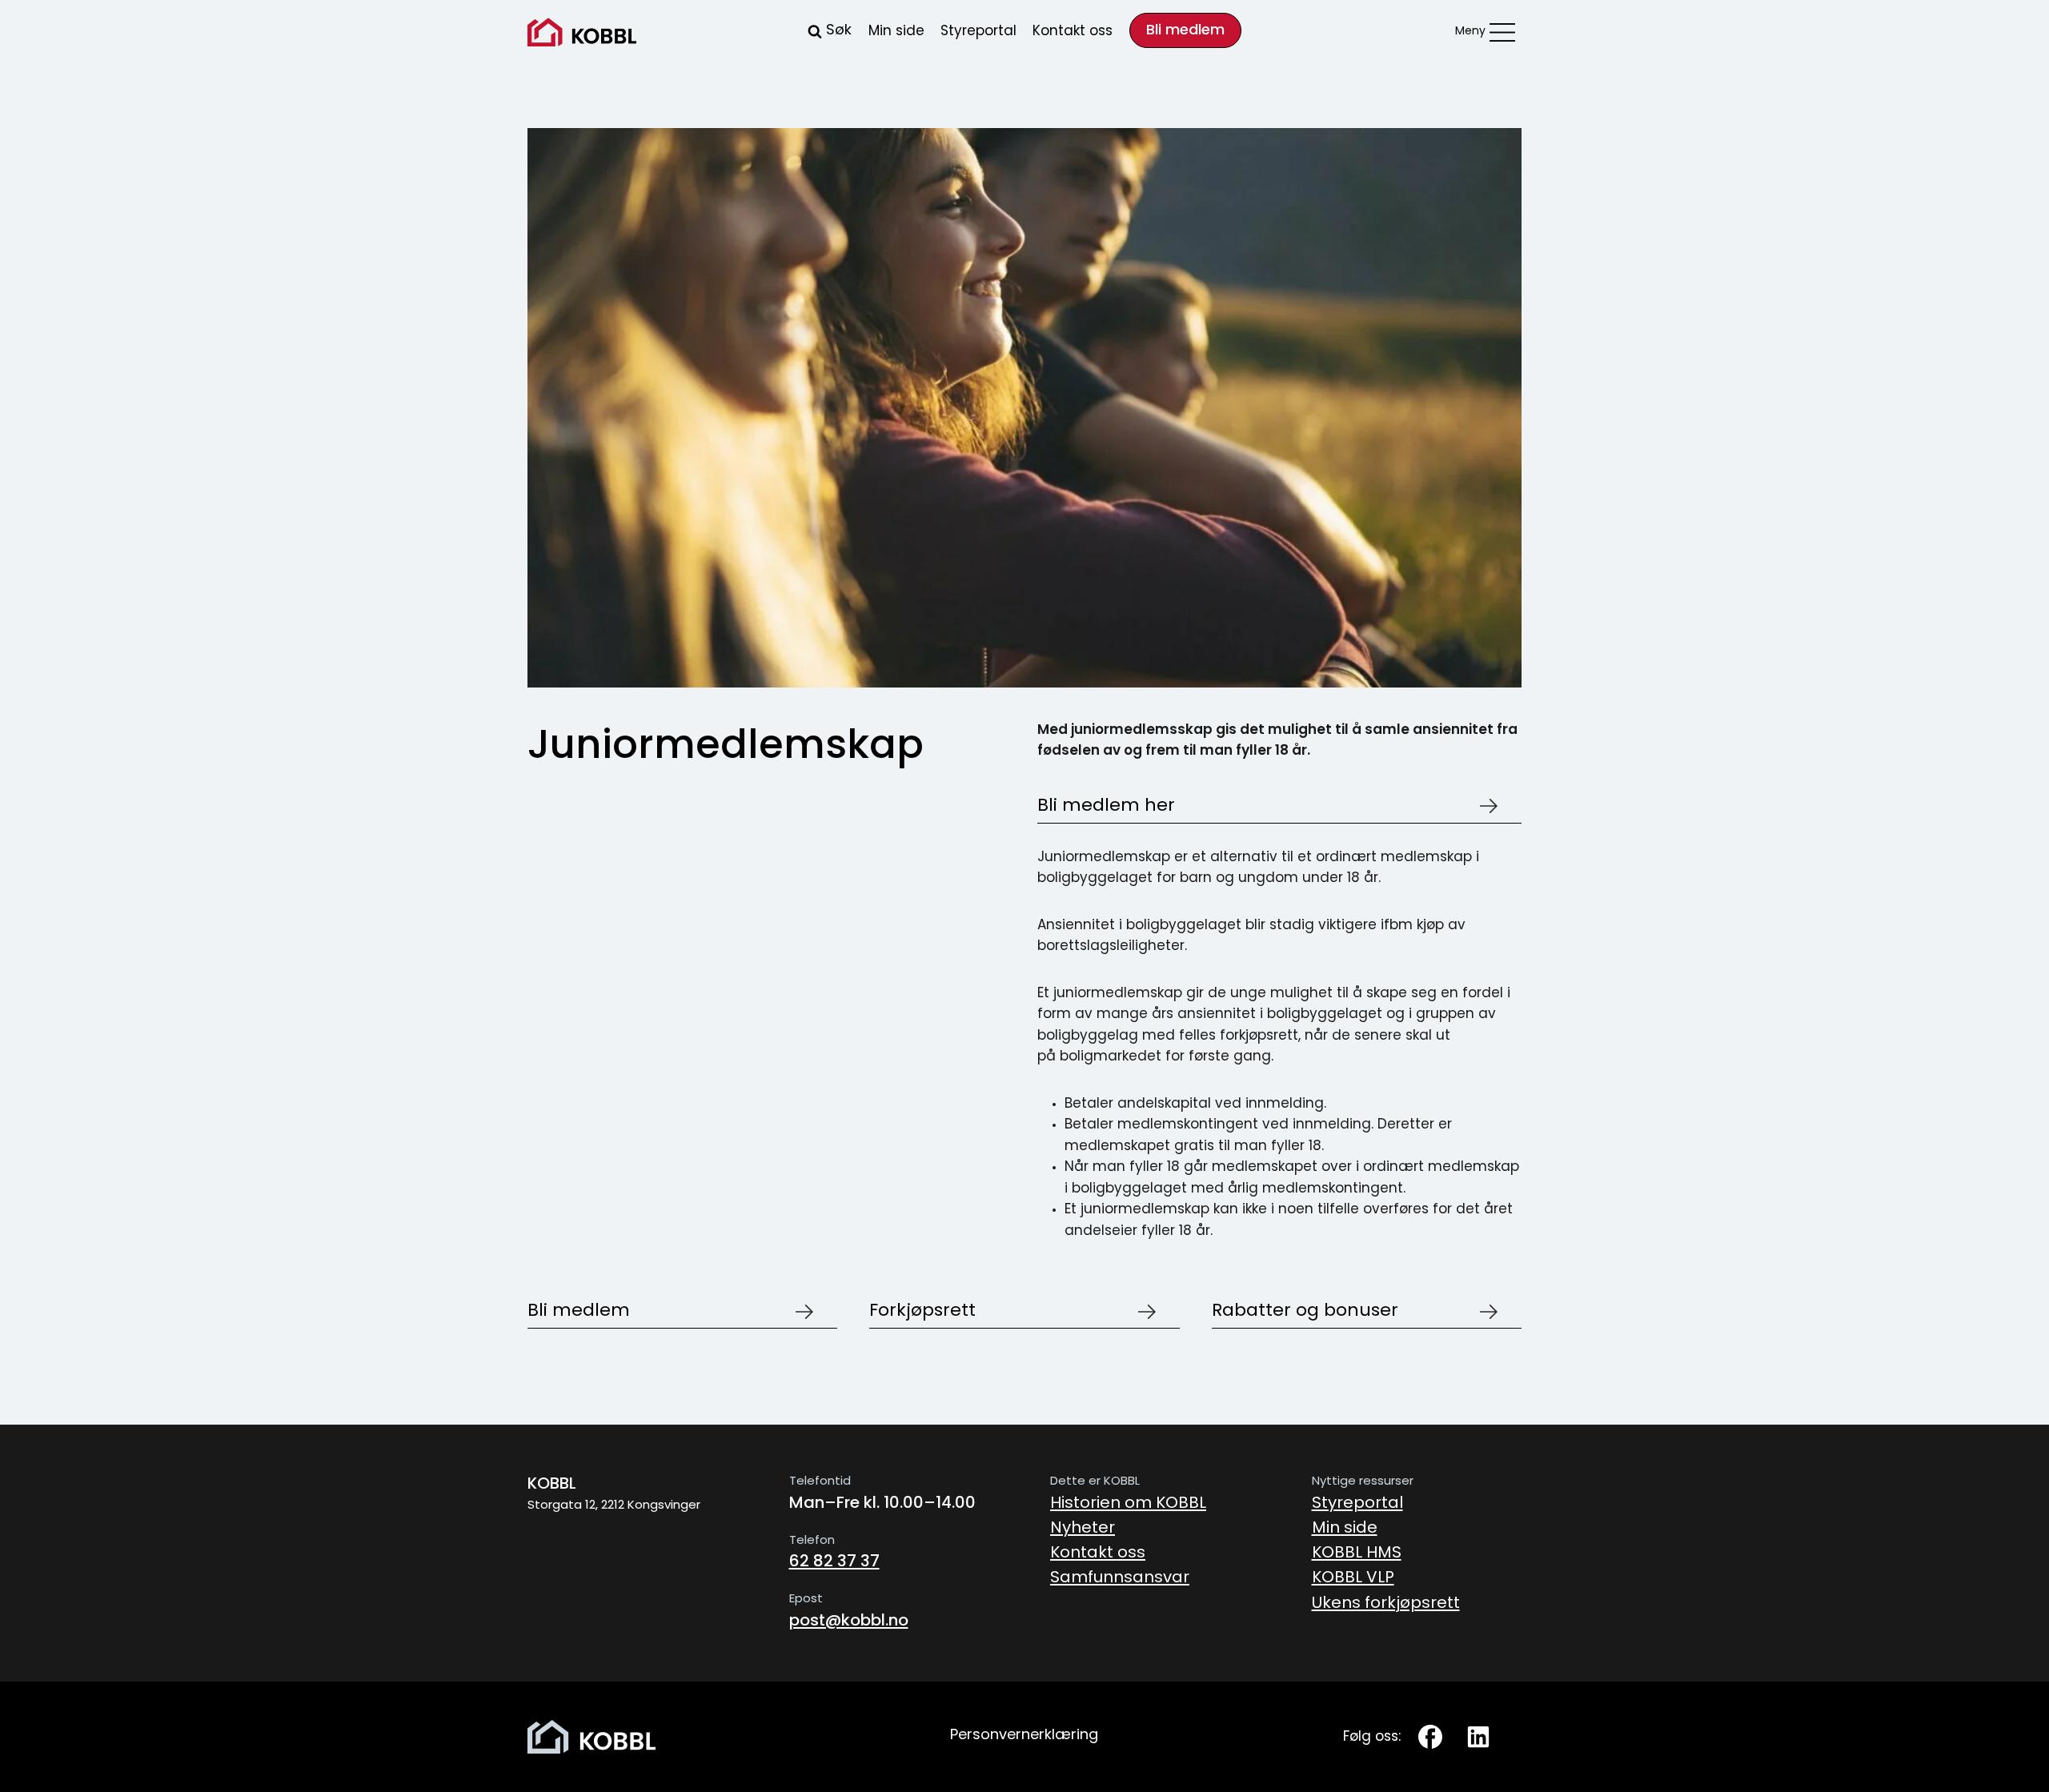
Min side (896, 32)
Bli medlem (1185, 31)
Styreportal (978, 32)
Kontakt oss (1073, 32)
